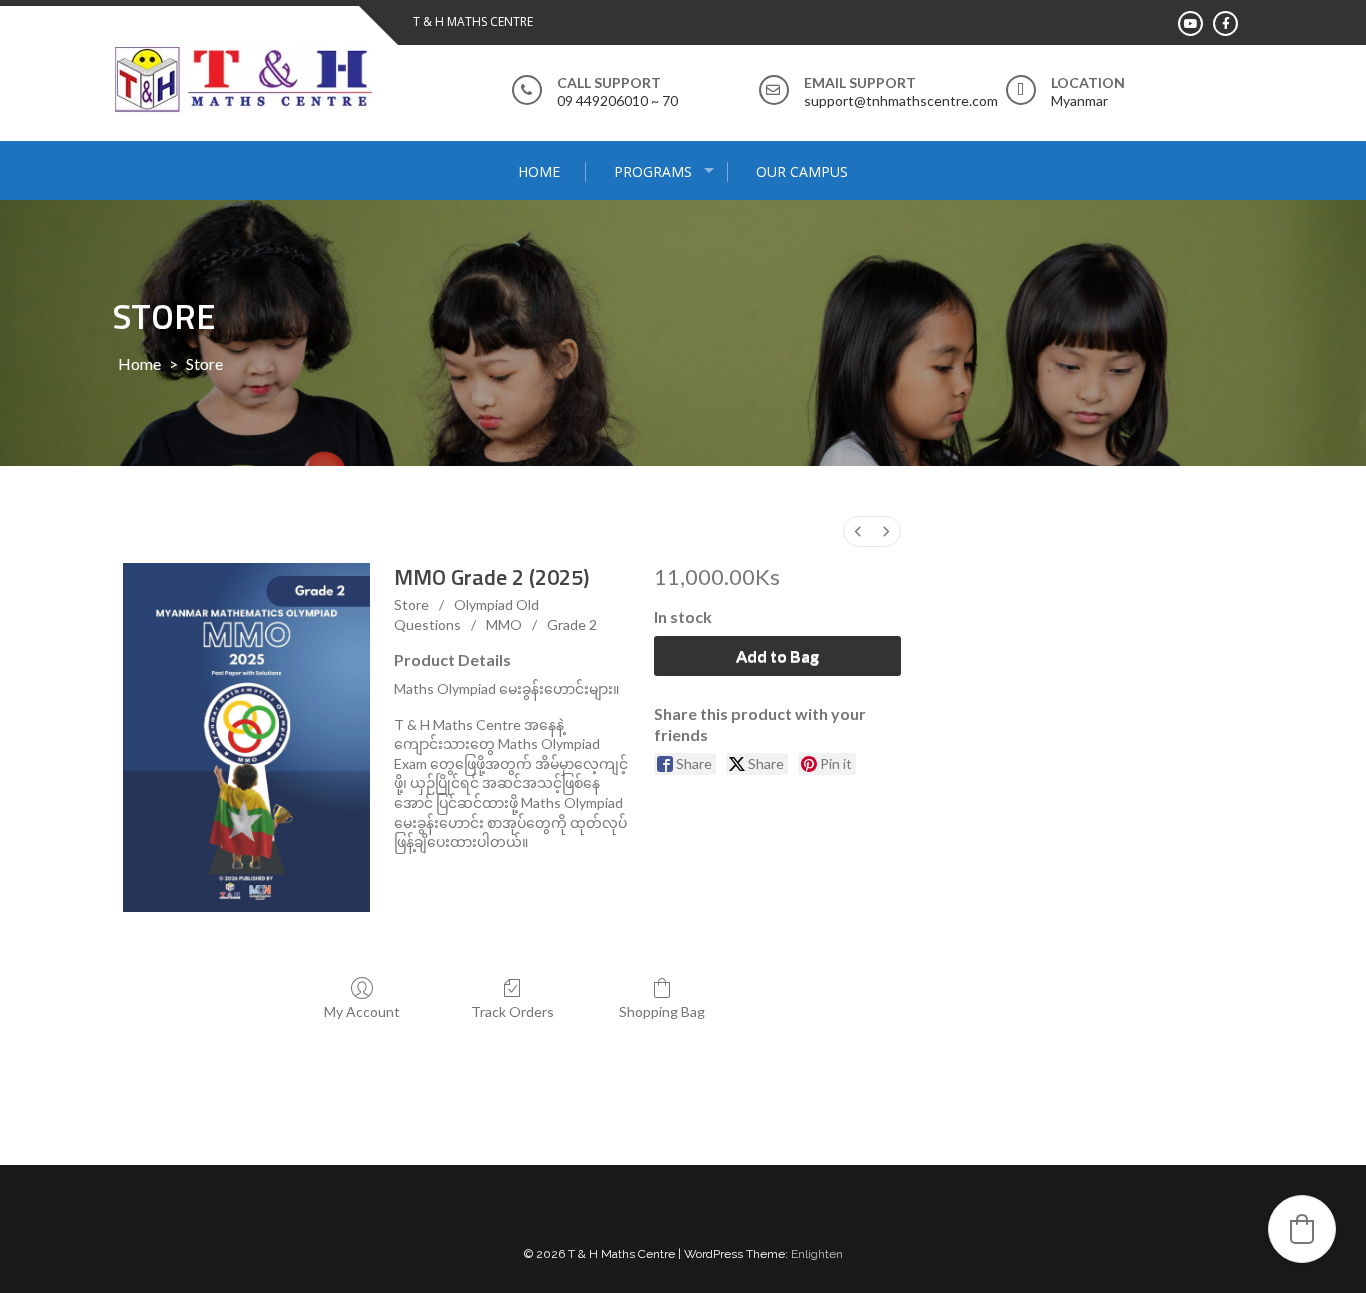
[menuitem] (858, 531)
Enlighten (817, 1254)
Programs (653, 171)
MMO (504, 624)
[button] (1302, 1229)
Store (411, 604)
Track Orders (512, 1011)
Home (539, 171)
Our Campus (802, 171)
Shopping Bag (662, 1011)
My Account (362, 1011)
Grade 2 (572, 624)
